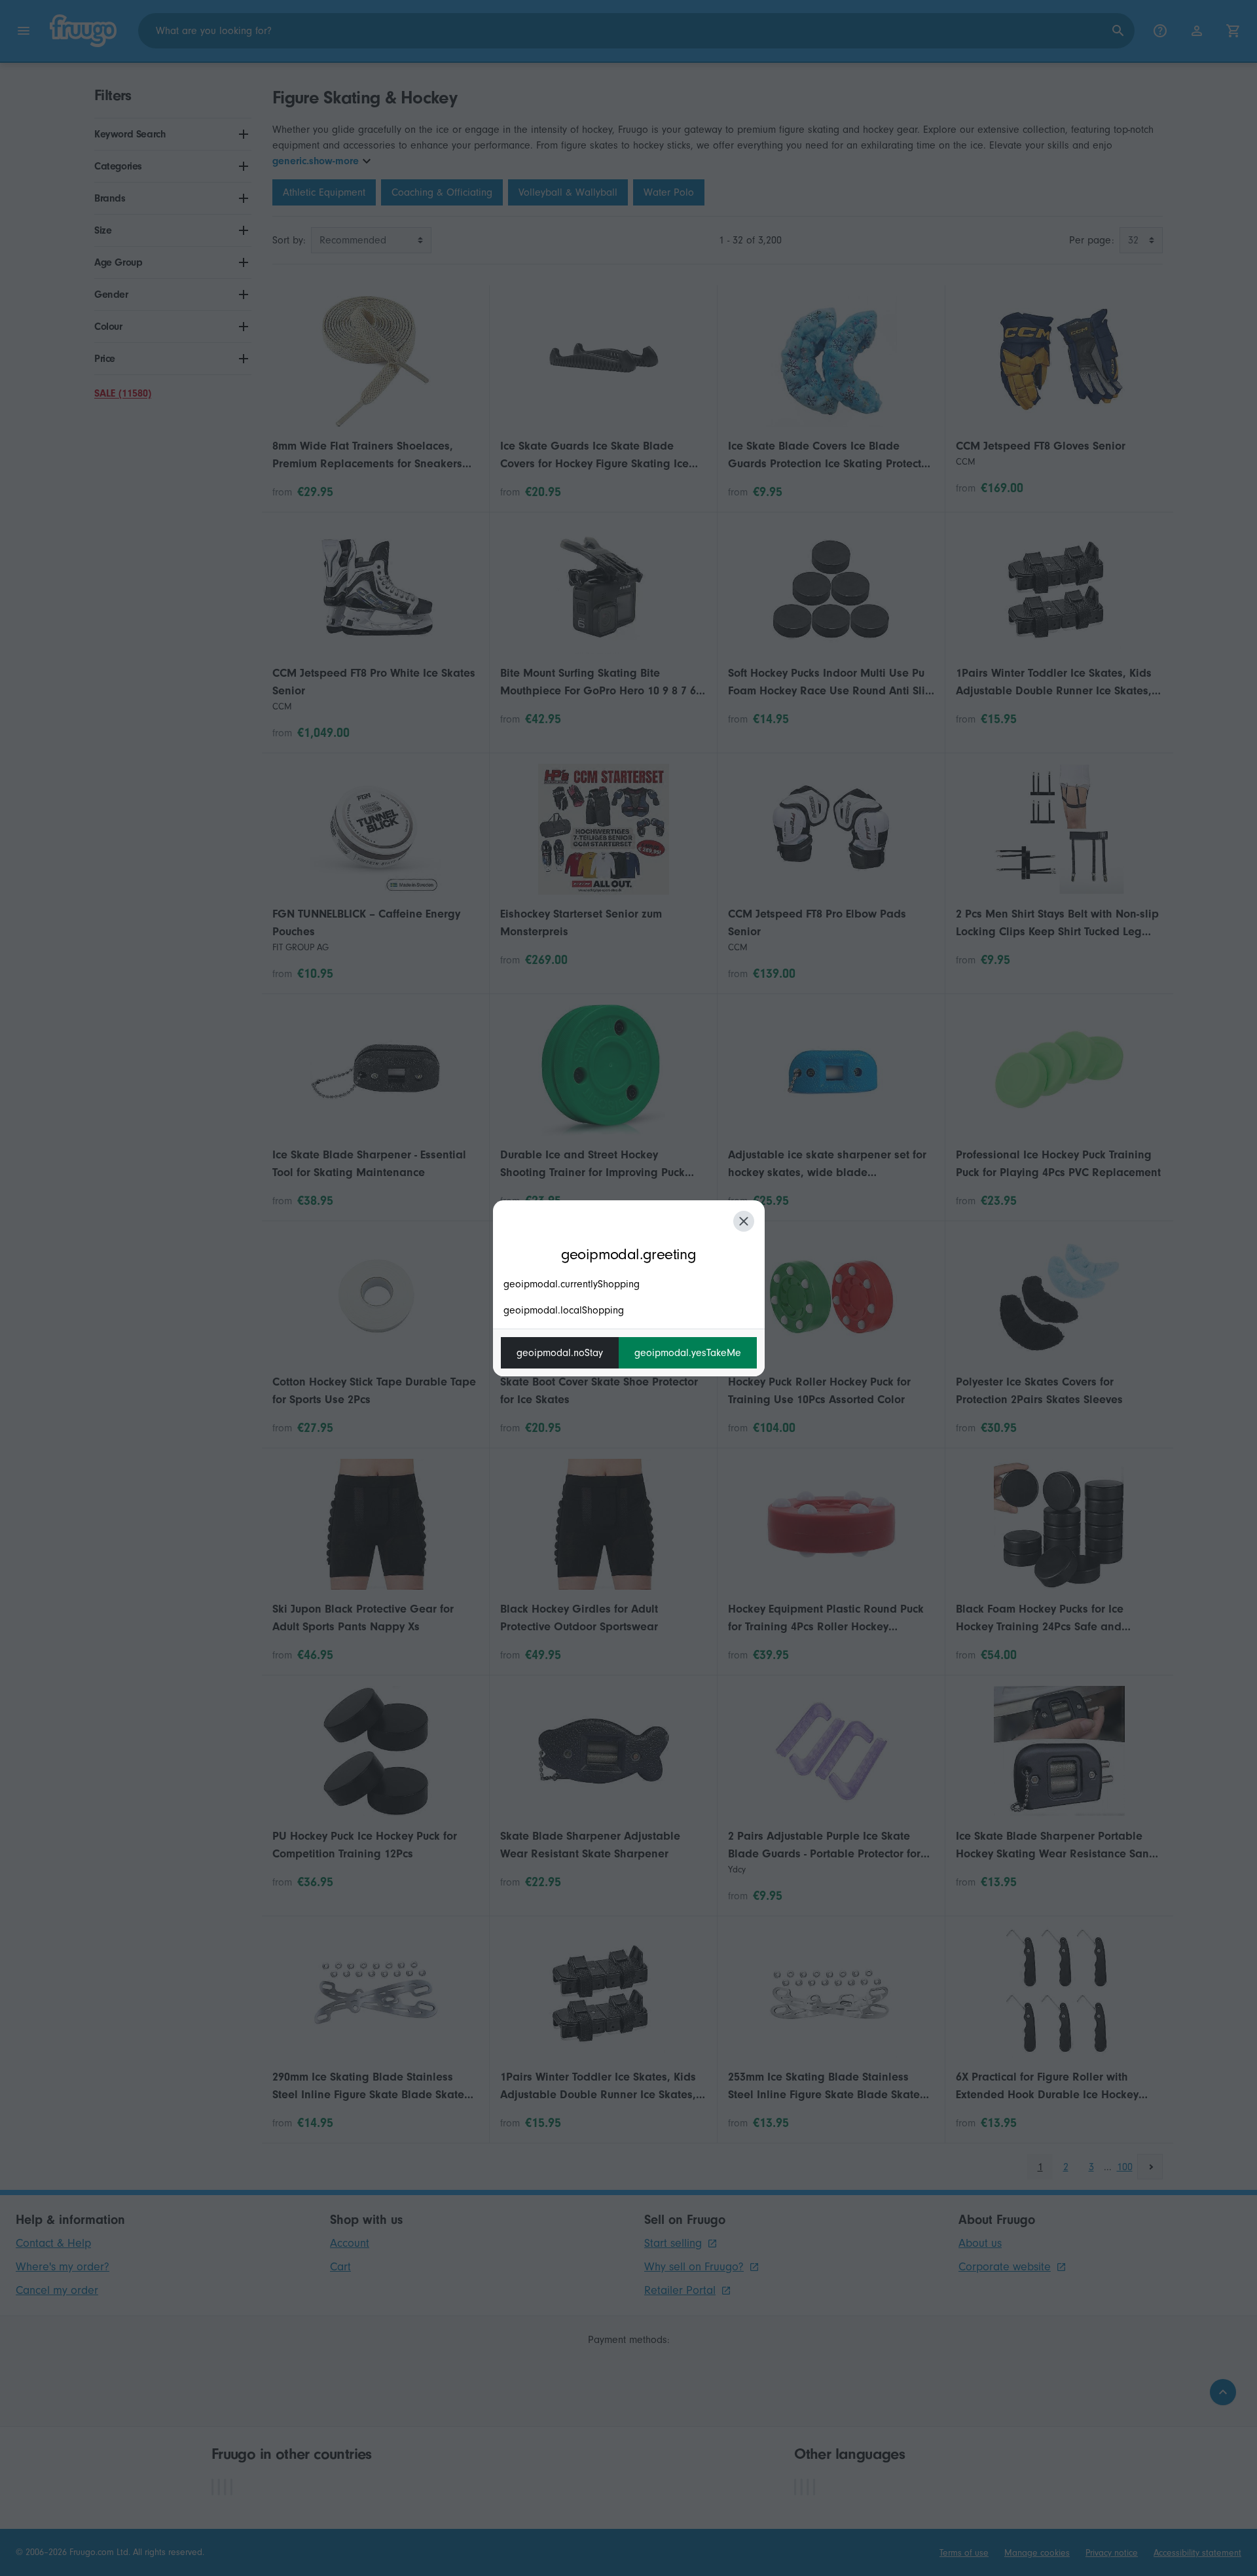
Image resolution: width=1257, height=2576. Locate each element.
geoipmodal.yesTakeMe (688, 1353)
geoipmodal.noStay (560, 1353)
